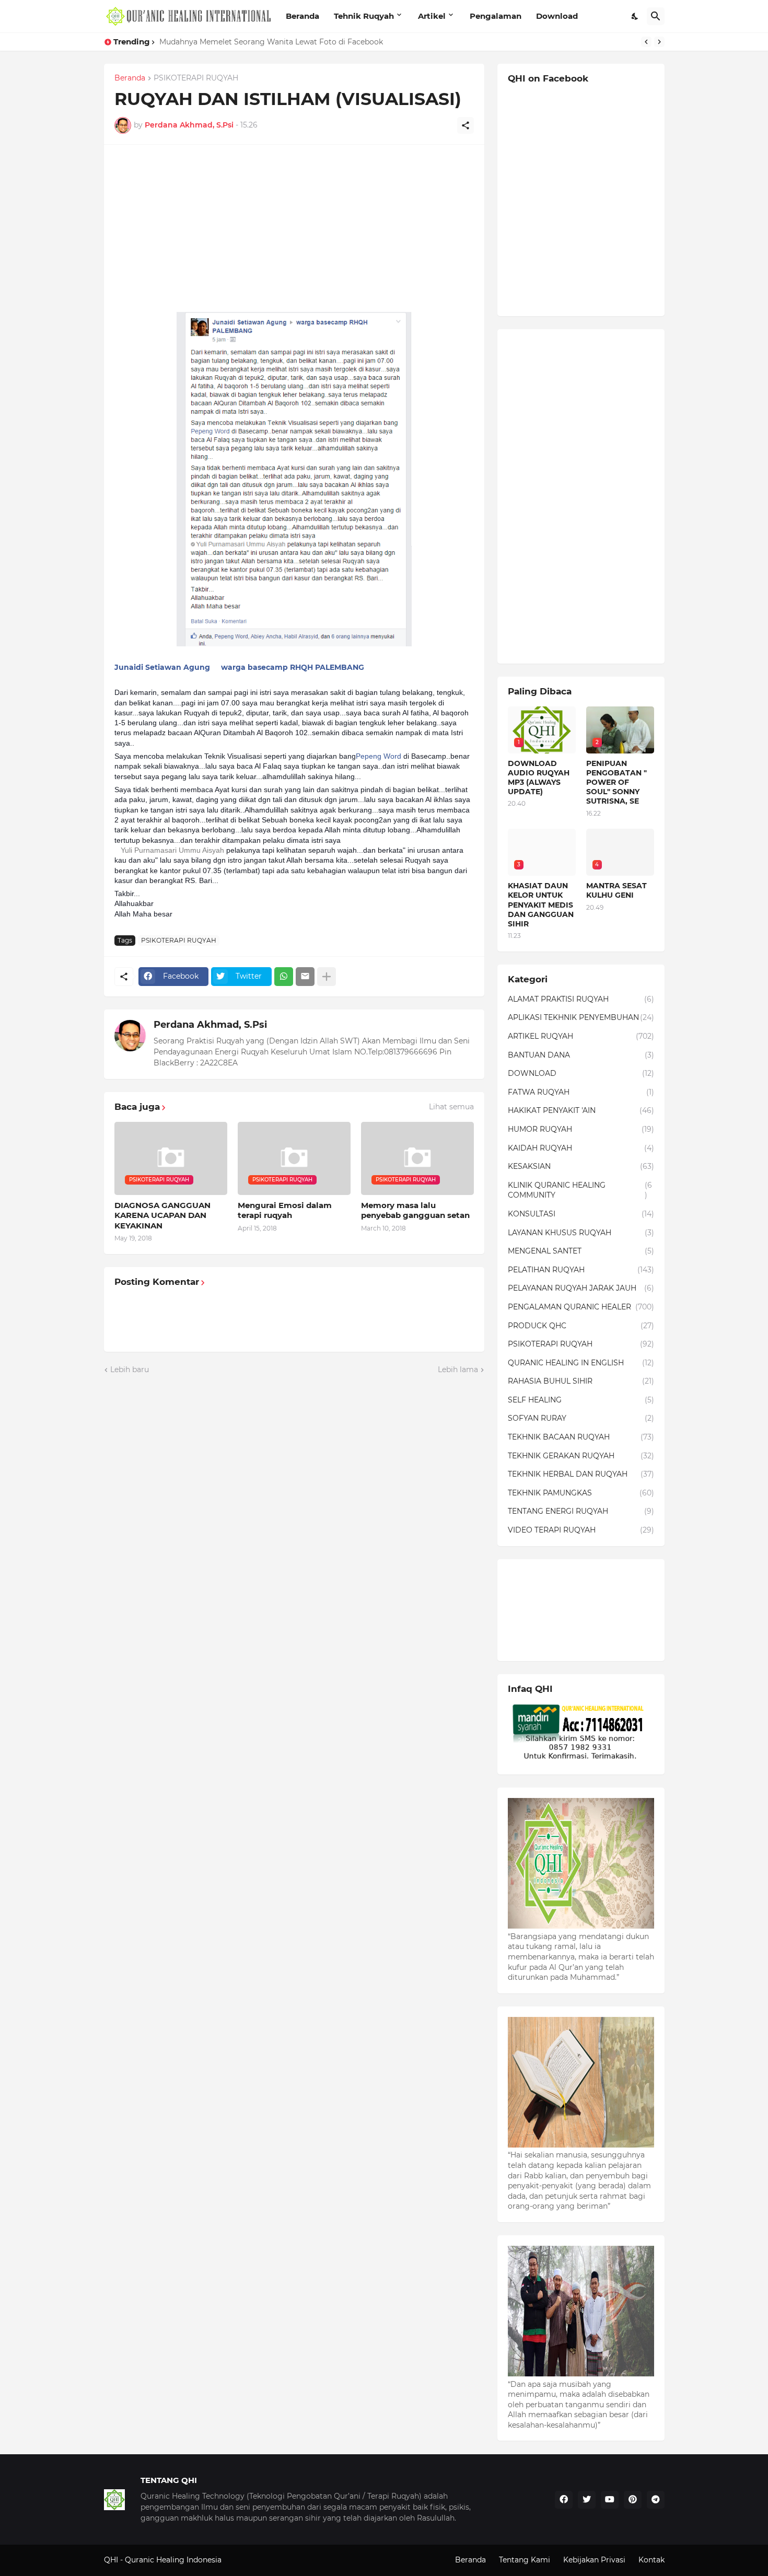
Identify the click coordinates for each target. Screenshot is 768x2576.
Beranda (302, 16)
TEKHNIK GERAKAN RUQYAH (581, 1456)
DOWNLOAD (581, 1073)
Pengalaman (496, 16)
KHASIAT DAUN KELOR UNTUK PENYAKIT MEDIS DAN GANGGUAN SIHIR (541, 905)
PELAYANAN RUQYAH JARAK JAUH (581, 1288)
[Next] (659, 42)
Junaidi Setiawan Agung (162, 667)
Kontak (651, 2560)
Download (557, 16)
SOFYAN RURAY (581, 1418)
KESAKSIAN (581, 1166)
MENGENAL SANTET (581, 1251)
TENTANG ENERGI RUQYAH (581, 1511)
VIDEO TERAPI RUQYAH (581, 1530)
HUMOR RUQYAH (581, 1129)
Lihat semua (451, 1107)
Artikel (432, 16)
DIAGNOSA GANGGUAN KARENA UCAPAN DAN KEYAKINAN (162, 1215)
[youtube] (610, 2500)
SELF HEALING (581, 1400)
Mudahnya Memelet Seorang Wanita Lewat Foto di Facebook (271, 42)
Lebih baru (130, 1370)
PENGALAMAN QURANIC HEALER (581, 1307)
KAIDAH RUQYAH (581, 1148)
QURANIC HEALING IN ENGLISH (581, 1363)
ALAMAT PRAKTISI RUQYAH (581, 999)
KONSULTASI (581, 1214)
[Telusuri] (656, 16)
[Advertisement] (294, 228)
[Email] (305, 977)
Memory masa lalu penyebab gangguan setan (415, 1210)
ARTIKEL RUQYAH (581, 1036)
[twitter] (587, 2500)
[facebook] (564, 2500)
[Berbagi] (466, 125)
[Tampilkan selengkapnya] (327, 977)
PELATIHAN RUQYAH (581, 1270)
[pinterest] (633, 2500)
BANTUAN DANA (581, 1055)
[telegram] (656, 2500)
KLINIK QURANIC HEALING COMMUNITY (580, 1190)
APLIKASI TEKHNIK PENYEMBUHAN (581, 1017)
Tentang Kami (525, 2560)
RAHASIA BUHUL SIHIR (581, 1381)
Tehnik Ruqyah (364, 16)
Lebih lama (458, 1370)
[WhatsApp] (284, 977)
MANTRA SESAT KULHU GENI (616, 890)
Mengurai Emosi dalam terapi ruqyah (285, 1210)
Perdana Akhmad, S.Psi (210, 1025)
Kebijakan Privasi (594, 2560)
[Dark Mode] (635, 16)
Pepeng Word (379, 756)
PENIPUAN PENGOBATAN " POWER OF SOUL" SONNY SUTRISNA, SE (616, 782)
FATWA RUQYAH (581, 1092)
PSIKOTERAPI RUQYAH (196, 78)
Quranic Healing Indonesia (173, 2560)
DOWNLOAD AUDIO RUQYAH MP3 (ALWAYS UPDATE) (539, 778)
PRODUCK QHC (581, 1326)
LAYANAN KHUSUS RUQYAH (581, 1233)
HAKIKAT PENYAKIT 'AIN (581, 1110)
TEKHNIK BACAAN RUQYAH (581, 1437)
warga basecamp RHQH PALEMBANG (293, 667)
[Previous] (646, 42)
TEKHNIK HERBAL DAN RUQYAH (581, 1474)
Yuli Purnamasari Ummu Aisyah (172, 850)
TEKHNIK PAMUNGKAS (581, 1493)
